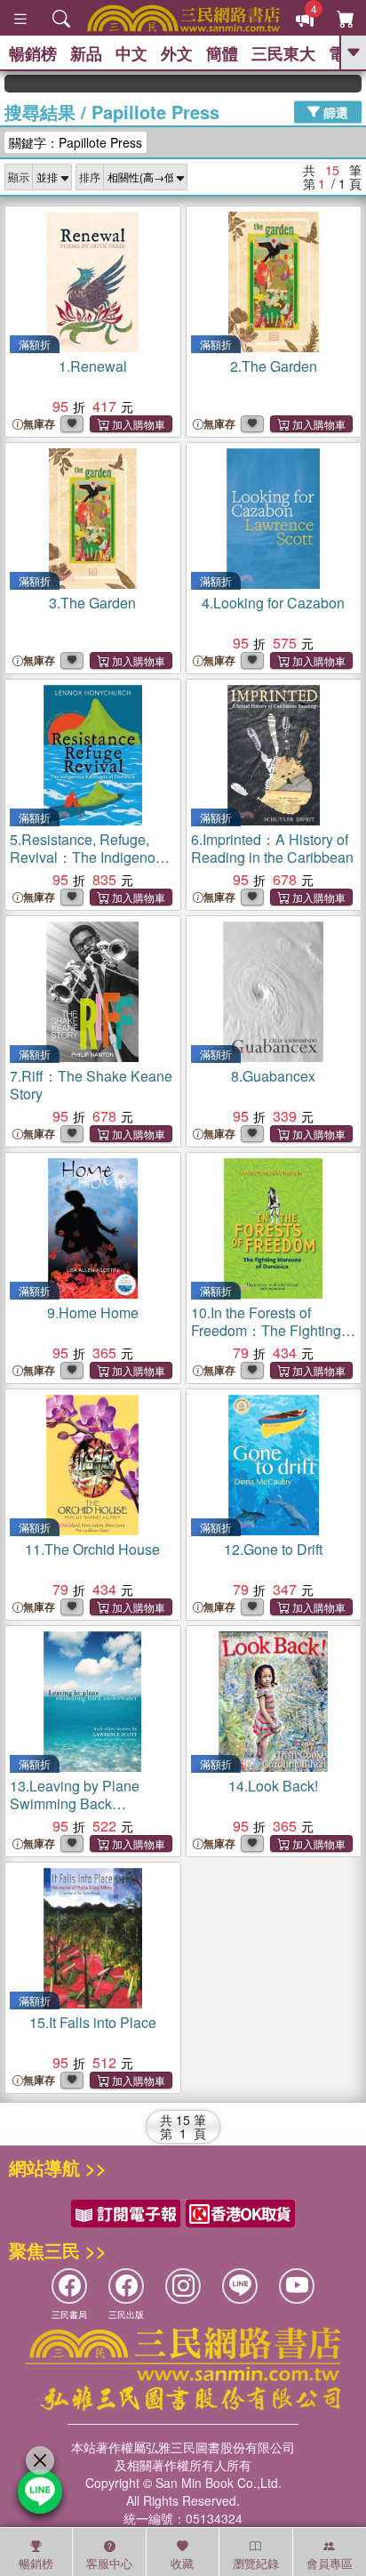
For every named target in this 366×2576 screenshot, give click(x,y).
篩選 (334, 111)
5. (90, 857)
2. (274, 366)
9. (93, 1312)
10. (266, 1330)
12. (273, 1549)
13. (75, 1803)
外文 (177, 53)
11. (92, 1549)
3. (92, 603)
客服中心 (109, 2563)
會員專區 (330, 2563)
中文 (131, 53)
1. (93, 366)
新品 (86, 53)
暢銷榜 (33, 53)
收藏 (182, 2563)
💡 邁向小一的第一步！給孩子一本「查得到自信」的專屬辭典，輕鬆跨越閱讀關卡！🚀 (348, 84)
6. (272, 848)
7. (91, 1085)
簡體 (222, 53)
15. (93, 2022)
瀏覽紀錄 (256, 2563)
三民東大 (283, 53)
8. (273, 1076)
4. (273, 603)
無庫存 (39, 424)
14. (273, 1786)
